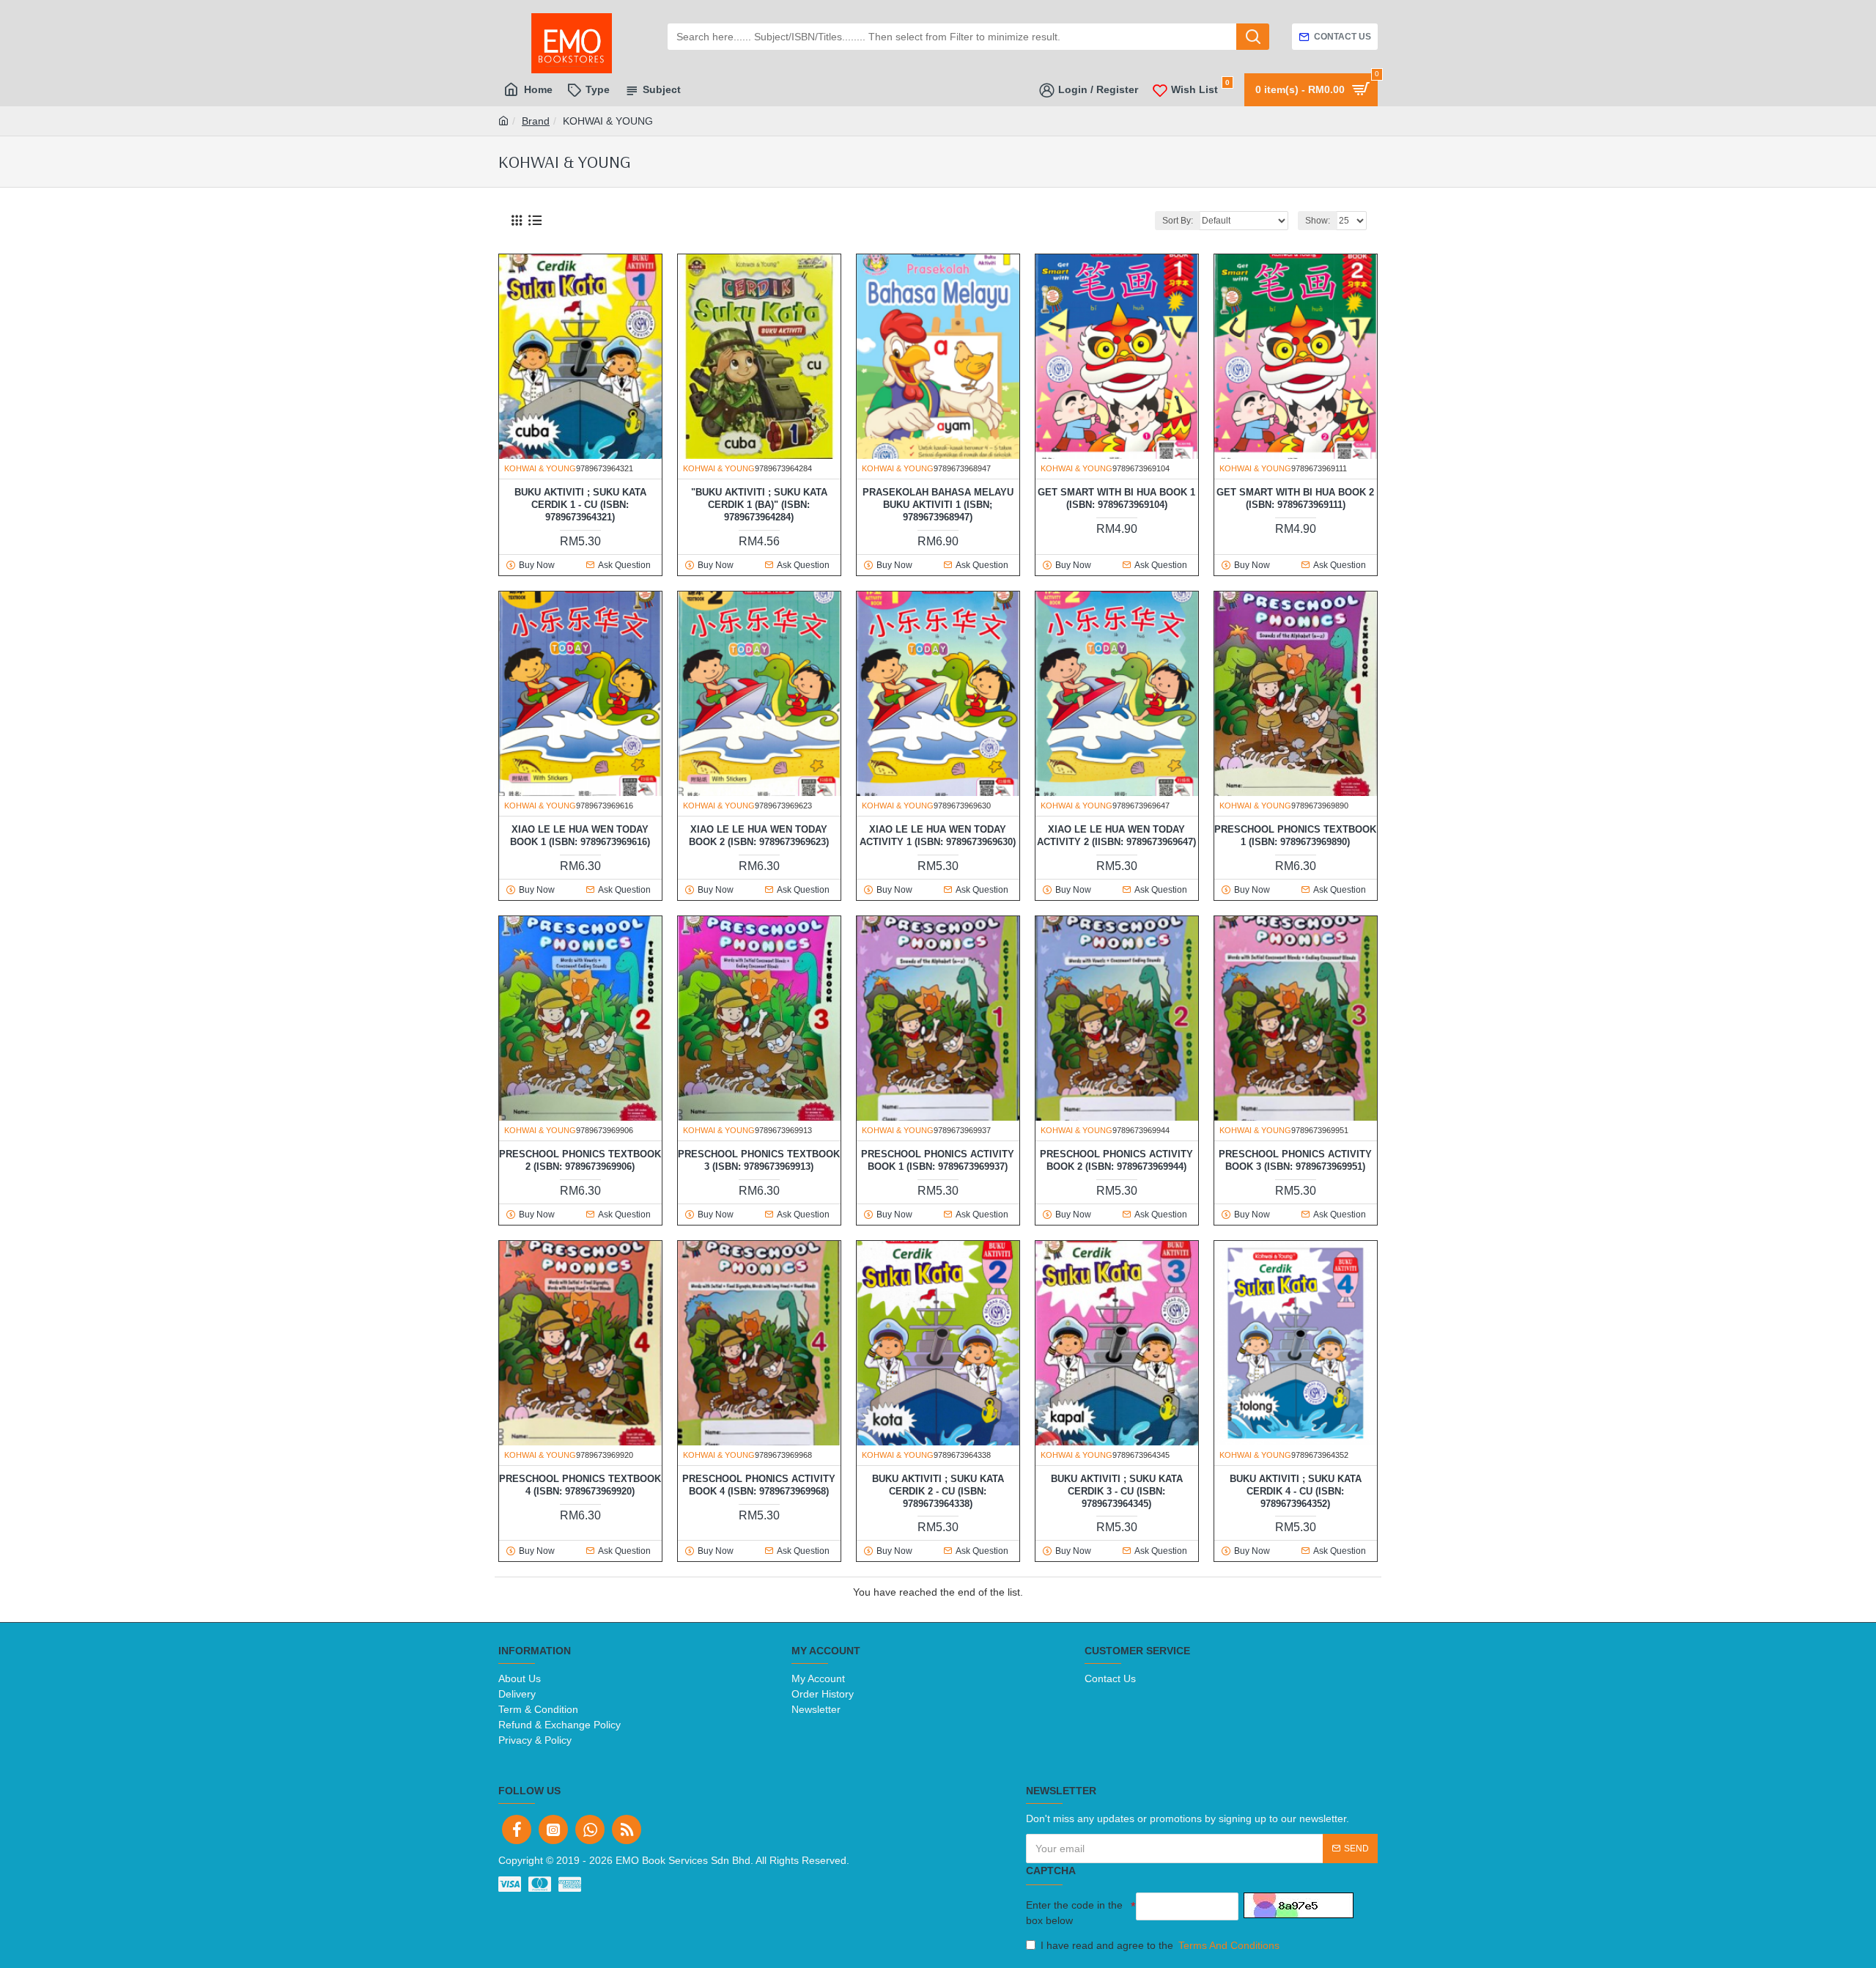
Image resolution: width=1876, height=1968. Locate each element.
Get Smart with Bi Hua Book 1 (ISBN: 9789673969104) (1116, 498)
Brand (536, 121)
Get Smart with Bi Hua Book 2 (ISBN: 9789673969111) (1295, 498)
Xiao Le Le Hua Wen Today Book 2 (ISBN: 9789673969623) (759, 836)
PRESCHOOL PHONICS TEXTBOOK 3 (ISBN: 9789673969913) (759, 1160)
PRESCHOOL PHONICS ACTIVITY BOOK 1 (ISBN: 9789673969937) (938, 1160)
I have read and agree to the (1160, 1945)
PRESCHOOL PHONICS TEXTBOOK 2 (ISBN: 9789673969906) (580, 1160)
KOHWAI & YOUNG (540, 468)
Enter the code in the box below (1074, 1913)
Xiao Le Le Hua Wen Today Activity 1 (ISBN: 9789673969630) (938, 836)
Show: (1318, 221)
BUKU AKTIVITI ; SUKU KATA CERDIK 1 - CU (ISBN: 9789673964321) (580, 505)
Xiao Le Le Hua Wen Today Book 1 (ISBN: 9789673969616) (580, 836)
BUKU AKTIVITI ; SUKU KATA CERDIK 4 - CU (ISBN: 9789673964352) (1296, 1491)
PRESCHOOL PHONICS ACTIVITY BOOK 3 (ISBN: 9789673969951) (1295, 1160)
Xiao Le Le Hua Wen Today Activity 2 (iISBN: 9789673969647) (1116, 836)
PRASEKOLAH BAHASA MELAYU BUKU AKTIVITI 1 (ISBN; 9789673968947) (938, 505)
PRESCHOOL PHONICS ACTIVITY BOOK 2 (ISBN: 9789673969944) (1116, 1160)
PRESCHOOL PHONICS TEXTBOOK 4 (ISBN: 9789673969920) (580, 1485)
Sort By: (1178, 221)
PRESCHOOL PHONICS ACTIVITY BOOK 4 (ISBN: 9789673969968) (759, 1485)
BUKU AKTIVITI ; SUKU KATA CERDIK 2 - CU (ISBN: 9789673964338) (938, 1491)
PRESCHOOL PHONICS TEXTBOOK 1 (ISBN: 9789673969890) (1295, 836)
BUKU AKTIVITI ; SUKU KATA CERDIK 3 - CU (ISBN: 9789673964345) (1117, 1491)
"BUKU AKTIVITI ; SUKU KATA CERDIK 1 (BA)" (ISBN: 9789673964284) (759, 505)
